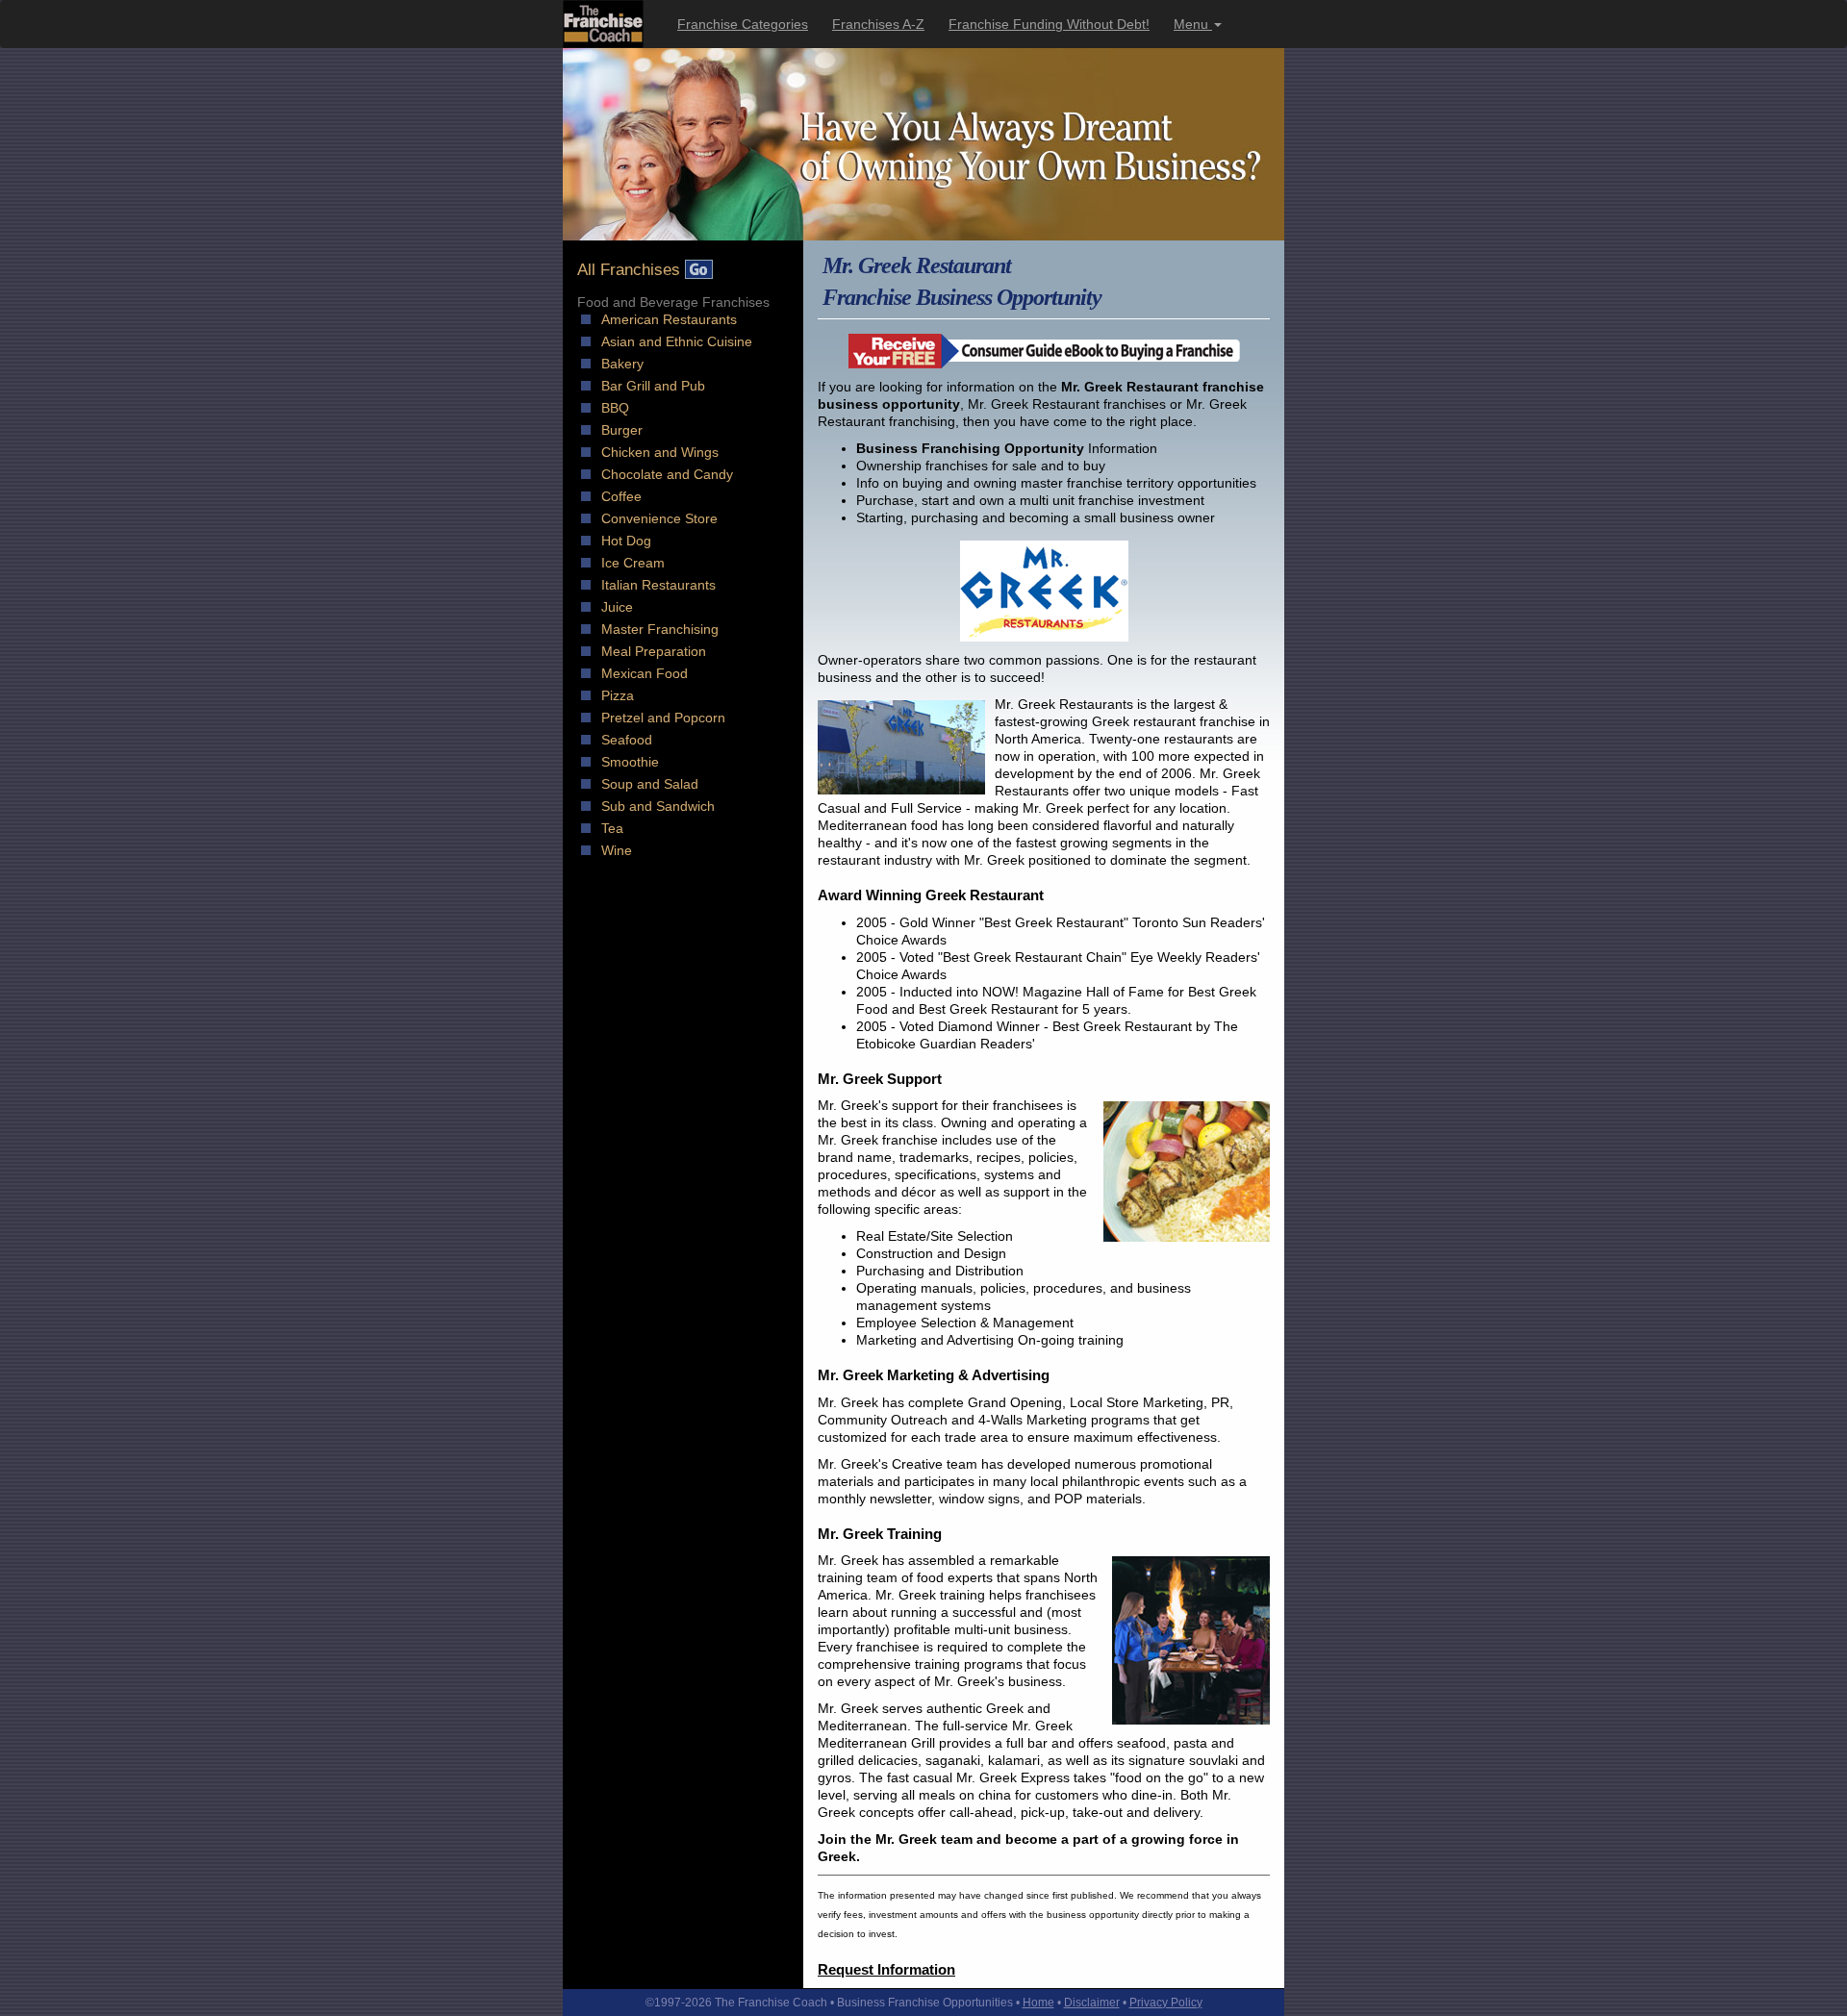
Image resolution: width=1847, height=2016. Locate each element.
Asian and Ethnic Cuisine (677, 341)
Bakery (622, 364)
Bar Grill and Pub (653, 386)
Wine (617, 850)
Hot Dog (626, 541)
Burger (622, 430)
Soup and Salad (650, 784)
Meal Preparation (654, 651)
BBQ (615, 408)
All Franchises (631, 270)
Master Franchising (660, 629)
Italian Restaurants (658, 585)
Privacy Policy (1166, 2003)
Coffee (621, 496)
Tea (612, 828)
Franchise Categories (743, 24)
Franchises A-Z (878, 24)
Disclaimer (1092, 2003)
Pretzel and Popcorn (663, 718)
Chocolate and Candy (667, 474)
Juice (617, 607)
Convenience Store (659, 518)
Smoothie (630, 762)
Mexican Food (645, 673)
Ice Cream (633, 563)
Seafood (627, 740)
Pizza (618, 695)
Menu (1193, 24)
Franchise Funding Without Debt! (1049, 24)
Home (1038, 2003)
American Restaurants (669, 319)
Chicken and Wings (660, 452)
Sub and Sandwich (658, 806)
